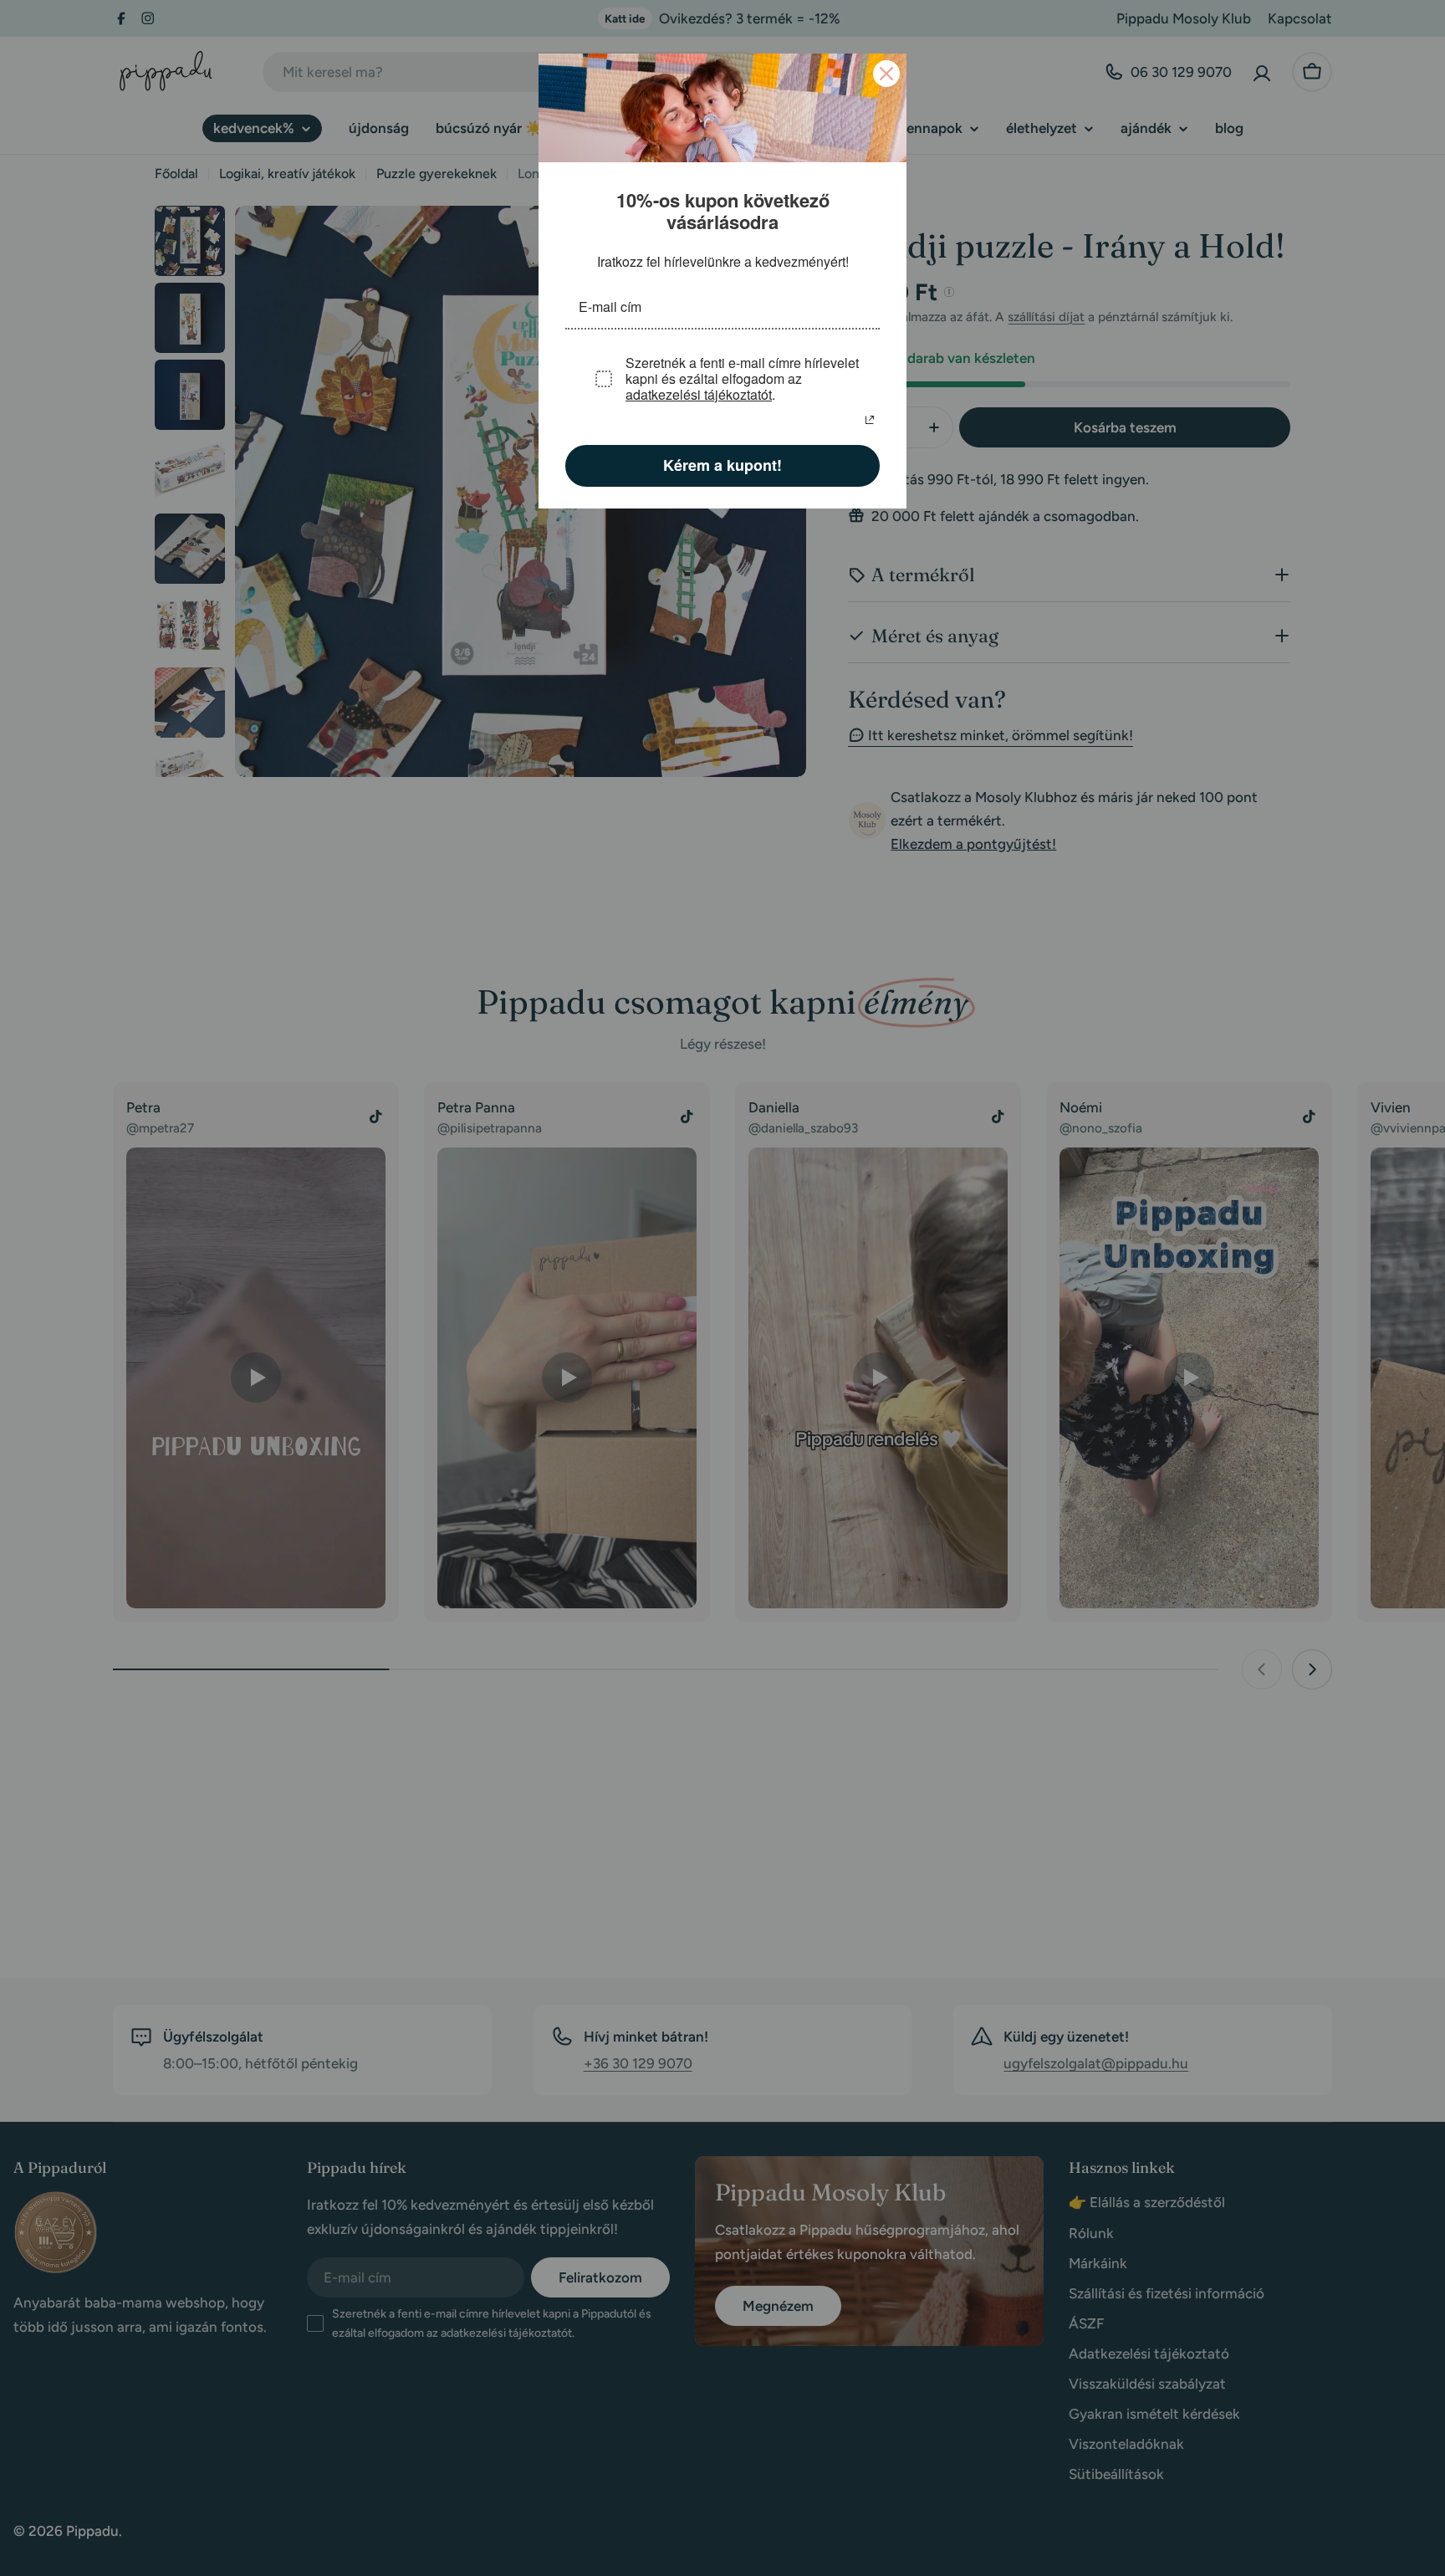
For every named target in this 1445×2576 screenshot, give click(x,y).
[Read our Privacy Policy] (870, 418)
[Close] (886, 74)
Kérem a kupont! (723, 463)
